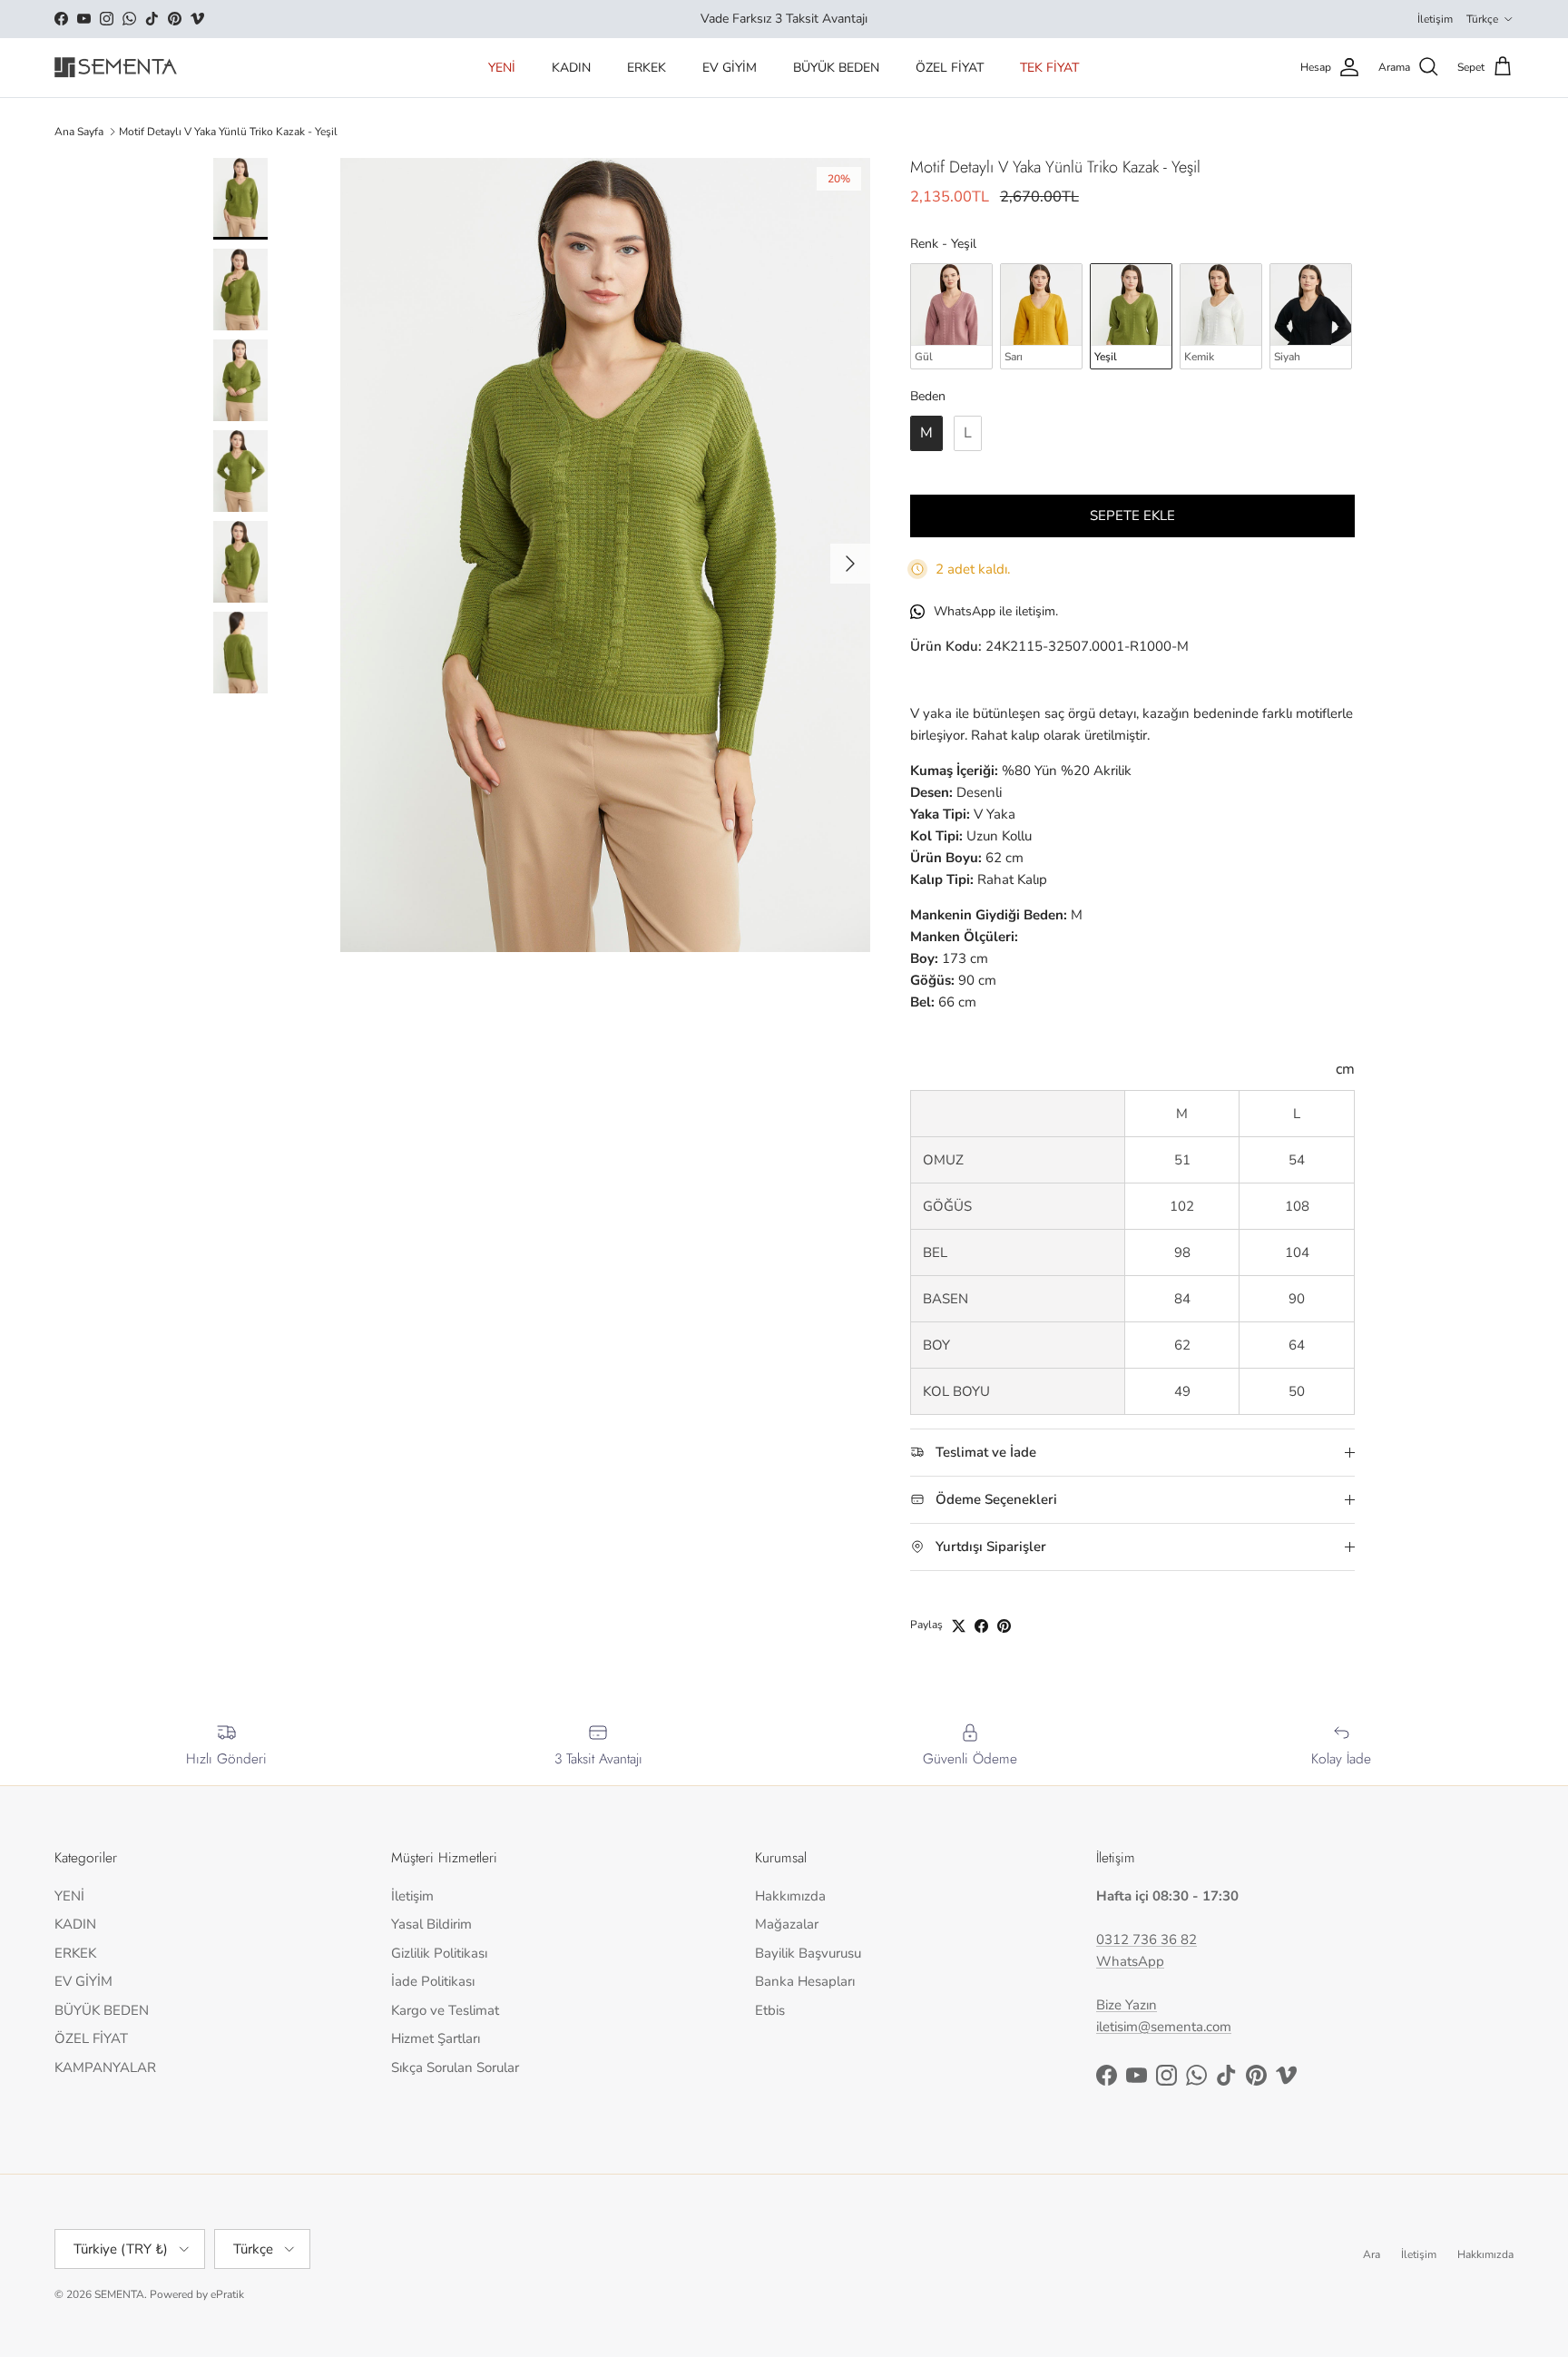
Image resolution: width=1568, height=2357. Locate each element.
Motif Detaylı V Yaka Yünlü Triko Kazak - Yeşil (228, 132)
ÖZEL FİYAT (950, 68)
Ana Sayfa (79, 132)
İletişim (1435, 19)
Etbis (770, 2010)
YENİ (502, 68)
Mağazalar (787, 1924)
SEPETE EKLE (1132, 516)
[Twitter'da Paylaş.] (959, 1626)
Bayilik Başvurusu (808, 1953)
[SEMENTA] (116, 68)
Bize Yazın (1127, 2005)
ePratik (227, 2294)
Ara (1372, 2254)
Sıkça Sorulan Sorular (455, 2067)
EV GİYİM (730, 68)
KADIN (571, 68)
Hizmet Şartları (436, 2038)
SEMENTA (119, 2294)
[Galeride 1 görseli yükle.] (605, 555)
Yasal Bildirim (431, 1924)
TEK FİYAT (1049, 68)
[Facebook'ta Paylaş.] (981, 1626)
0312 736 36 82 (1147, 1940)
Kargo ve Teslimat (445, 2010)
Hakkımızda (790, 1896)
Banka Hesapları (805, 1981)
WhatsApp (1130, 1961)
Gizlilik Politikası (439, 1953)
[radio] (951, 316)
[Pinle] (1004, 1626)
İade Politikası (433, 1981)
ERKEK (647, 68)
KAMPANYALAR (105, 2067)
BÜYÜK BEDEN (836, 68)
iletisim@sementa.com (1164, 2027)
